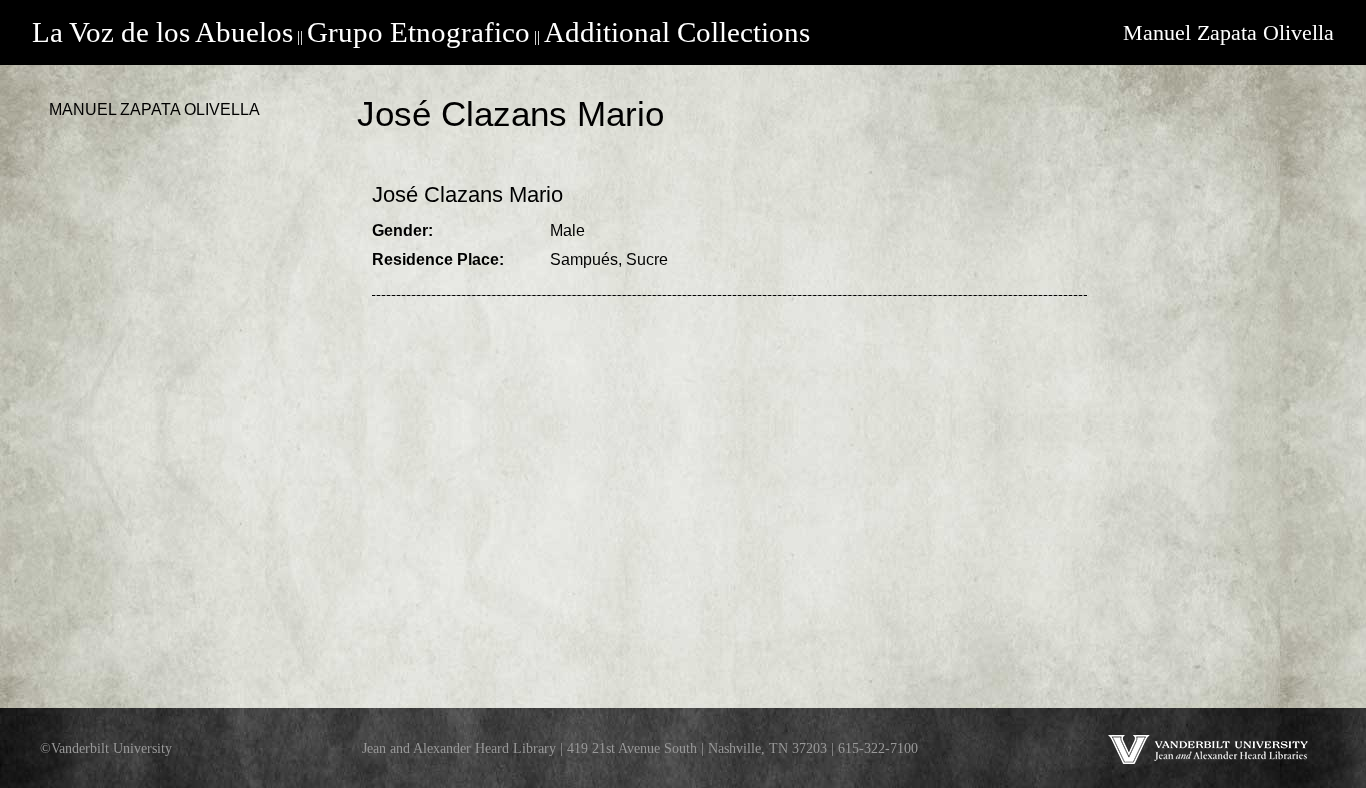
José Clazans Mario (467, 194)
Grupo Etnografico (418, 32)
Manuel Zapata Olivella (1228, 32)
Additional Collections (677, 32)
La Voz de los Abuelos (162, 32)
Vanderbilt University (111, 748)
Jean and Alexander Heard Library (459, 748)
